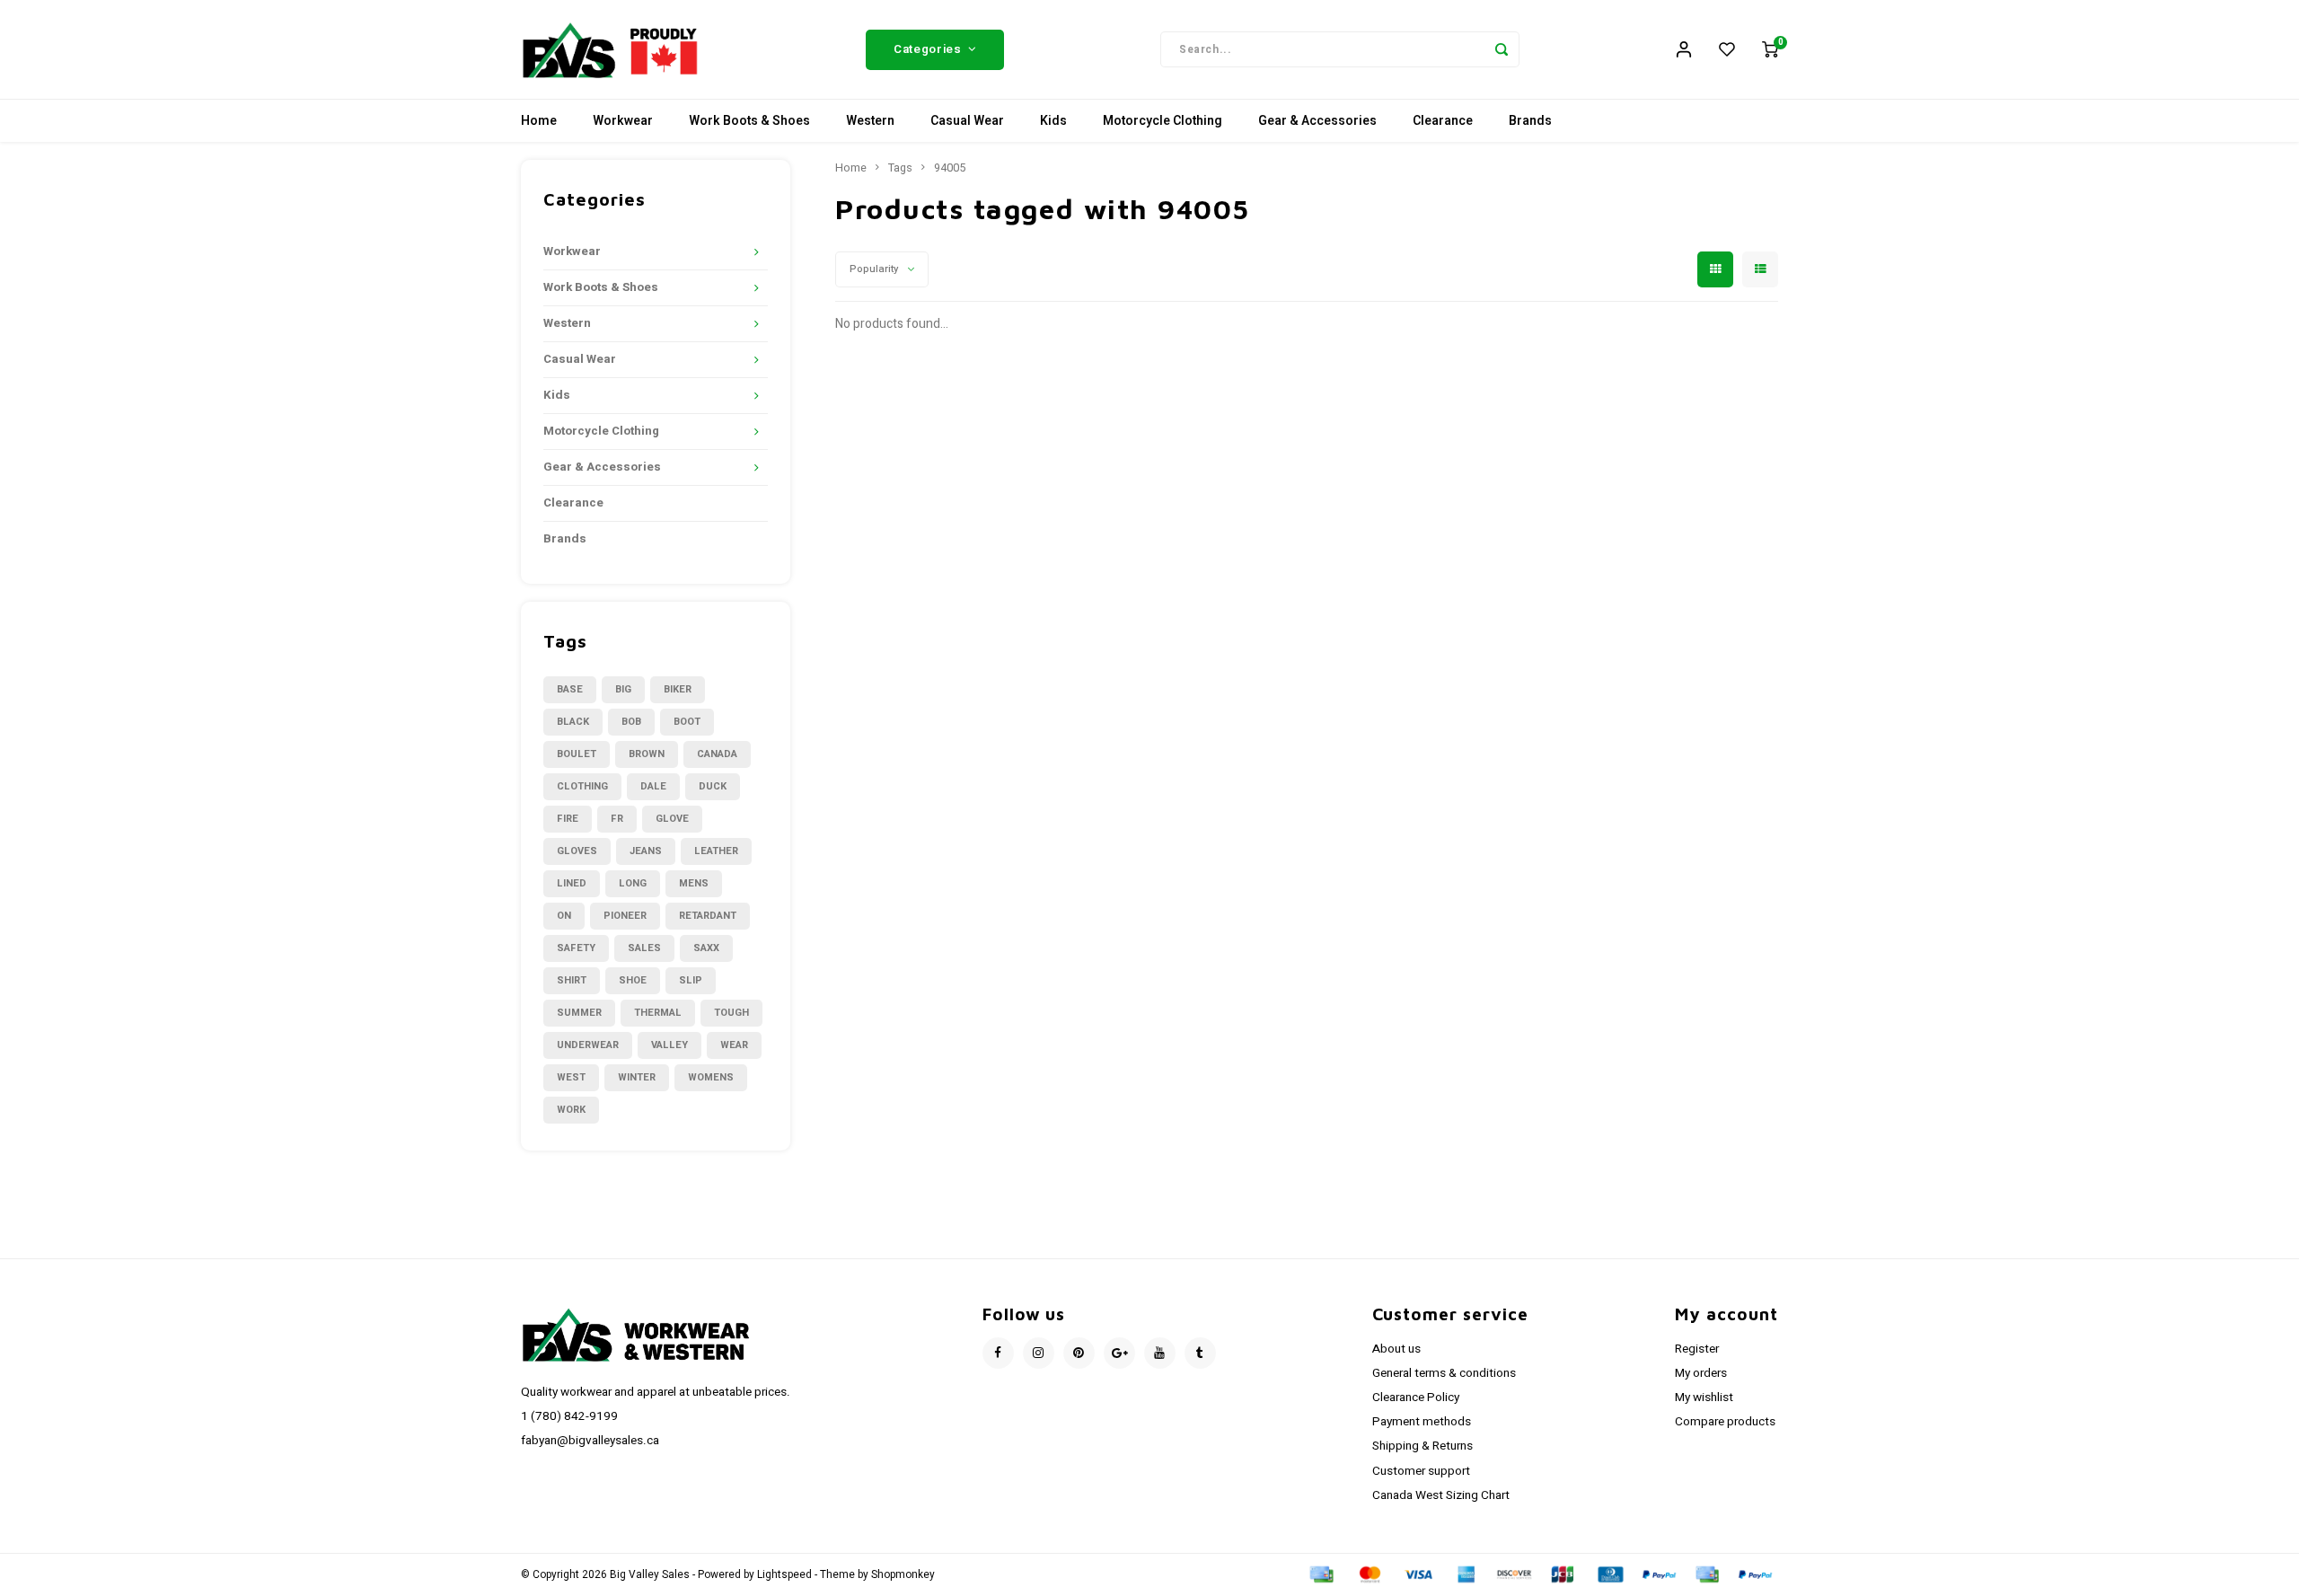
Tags (900, 168)
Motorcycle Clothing (1163, 121)
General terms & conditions (1444, 1373)
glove (672, 819)
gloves (577, 851)
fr (617, 819)
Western (870, 121)
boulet (577, 754)
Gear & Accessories (1317, 121)
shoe (633, 980)
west (571, 1077)
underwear (588, 1045)
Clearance (1443, 121)
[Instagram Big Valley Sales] (1039, 1353)
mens (694, 883)
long (633, 883)
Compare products (1725, 1422)
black (573, 722)
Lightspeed (784, 1575)
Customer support (1421, 1471)
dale (653, 786)
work (571, 1110)
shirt (572, 980)
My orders (1701, 1373)
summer (579, 1013)
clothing (582, 786)
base (570, 689)
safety (576, 948)
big (623, 689)
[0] (1770, 49)
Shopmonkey (903, 1575)
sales (644, 948)
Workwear (623, 121)
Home (539, 121)
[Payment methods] (1320, 1574)
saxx (706, 948)
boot (687, 722)
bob (631, 722)
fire (568, 819)
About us (1396, 1349)
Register (1697, 1349)
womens (711, 1077)
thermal (658, 1013)
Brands (1530, 121)
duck (713, 786)
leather (716, 851)
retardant (708, 916)
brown (647, 754)
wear (734, 1045)
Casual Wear (967, 121)
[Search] (1502, 49)
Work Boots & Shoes (749, 121)
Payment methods (1422, 1422)
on (564, 916)
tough (731, 1013)
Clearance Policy (1416, 1398)
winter (637, 1077)
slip (691, 980)
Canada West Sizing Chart (1441, 1495)
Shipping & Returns (1423, 1446)
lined (572, 883)
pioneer (625, 916)
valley (669, 1045)
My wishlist (1704, 1398)
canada (717, 754)
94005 (950, 168)
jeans (646, 851)
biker (678, 689)
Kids (1053, 121)
